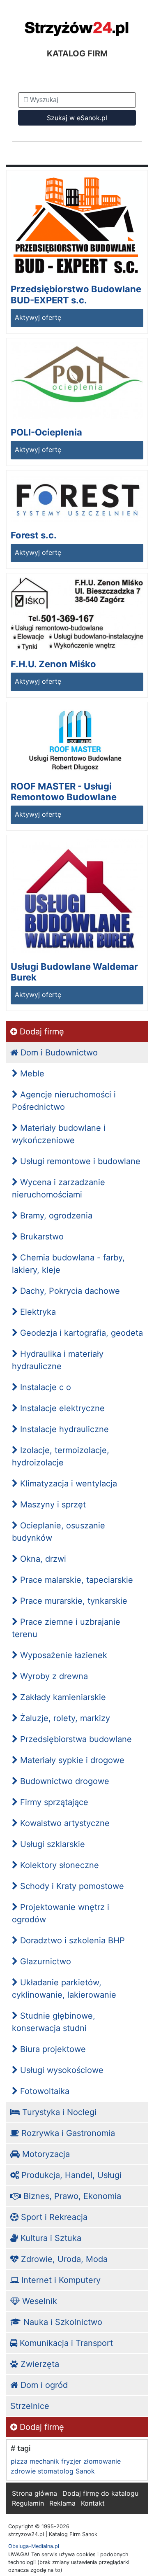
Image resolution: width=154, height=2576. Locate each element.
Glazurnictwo (44, 1961)
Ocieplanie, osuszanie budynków (59, 1532)
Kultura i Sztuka (50, 2238)
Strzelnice (30, 2406)
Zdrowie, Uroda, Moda (63, 2259)
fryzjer (71, 2461)
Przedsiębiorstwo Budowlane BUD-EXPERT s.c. (76, 294)
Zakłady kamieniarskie (62, 1697)
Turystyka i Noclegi (58, 2112)
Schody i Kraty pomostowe (71, 1886)
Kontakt (93, 2503)
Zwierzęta (39, 2364)
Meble (31, 1074)
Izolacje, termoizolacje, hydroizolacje (61, 1456)
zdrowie (23, 2471)
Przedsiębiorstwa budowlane (75, 1739)
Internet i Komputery (60, 2280)
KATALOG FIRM (77, 54)
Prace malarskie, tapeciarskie (75, 1580)
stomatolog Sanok (66, 2471)
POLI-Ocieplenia (46, 432)
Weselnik (38, 2301)
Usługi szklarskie (51, 1844)
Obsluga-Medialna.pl (34, 2546)
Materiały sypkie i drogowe (71, 1760)
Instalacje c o (44, 1387)
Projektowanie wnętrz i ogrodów (61, 1913)
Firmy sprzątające (53, 1802)
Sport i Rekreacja (53, 2217)
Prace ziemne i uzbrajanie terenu (66, 1628)
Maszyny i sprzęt (52, 1505)
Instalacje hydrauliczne (63, 1429)
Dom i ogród (43, 2385)
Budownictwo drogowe (63, 1781)
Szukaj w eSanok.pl (77, 118)
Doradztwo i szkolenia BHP (71, 1940)
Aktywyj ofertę (38, 317)
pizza (19, 2461)
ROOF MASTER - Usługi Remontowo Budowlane (64, 792)
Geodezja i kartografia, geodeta (80, 1333)
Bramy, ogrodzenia (55, 1216)
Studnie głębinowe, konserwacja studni (54, 2022)
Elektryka (37, 1312)
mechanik (44, 2461)
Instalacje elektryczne (61, 1408)
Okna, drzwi (42, 1559)
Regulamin (28, 2503)
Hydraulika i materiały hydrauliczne (58, 1360)
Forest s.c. (34, 535)
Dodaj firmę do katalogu (100, 2493)
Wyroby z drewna (53, 1676)
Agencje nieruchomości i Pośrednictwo (64, 1101)
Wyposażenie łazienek (62, 1655)
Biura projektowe (52, 2049)
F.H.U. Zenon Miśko (53, 664)
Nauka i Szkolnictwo (62, 2322)
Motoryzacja (45, 2154)
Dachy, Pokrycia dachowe (69, 1291)
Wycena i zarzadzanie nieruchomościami (59, 1188)
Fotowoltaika (44, 2091)
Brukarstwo (41, 1237)
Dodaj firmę (41, 1032)
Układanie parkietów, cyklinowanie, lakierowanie (64, 1989)
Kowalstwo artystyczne (64, 1823)
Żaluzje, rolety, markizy (64, 1718)
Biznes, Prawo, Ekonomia (71, 2196)
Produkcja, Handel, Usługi (70, 2175)
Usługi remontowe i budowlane (79, 1161)
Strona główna (34, 2493)
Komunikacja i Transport (65, 2343)
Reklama (62, 2503)
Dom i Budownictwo (58, 1053)
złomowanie (102, 2461)
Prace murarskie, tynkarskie (72, 1601)
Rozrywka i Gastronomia (67, 2133)
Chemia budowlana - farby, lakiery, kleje (68, 1264)
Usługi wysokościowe (61, 2070)
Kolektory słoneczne (58, 1865)
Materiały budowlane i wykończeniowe (59, 1134)
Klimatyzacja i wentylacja (67, 1484)
